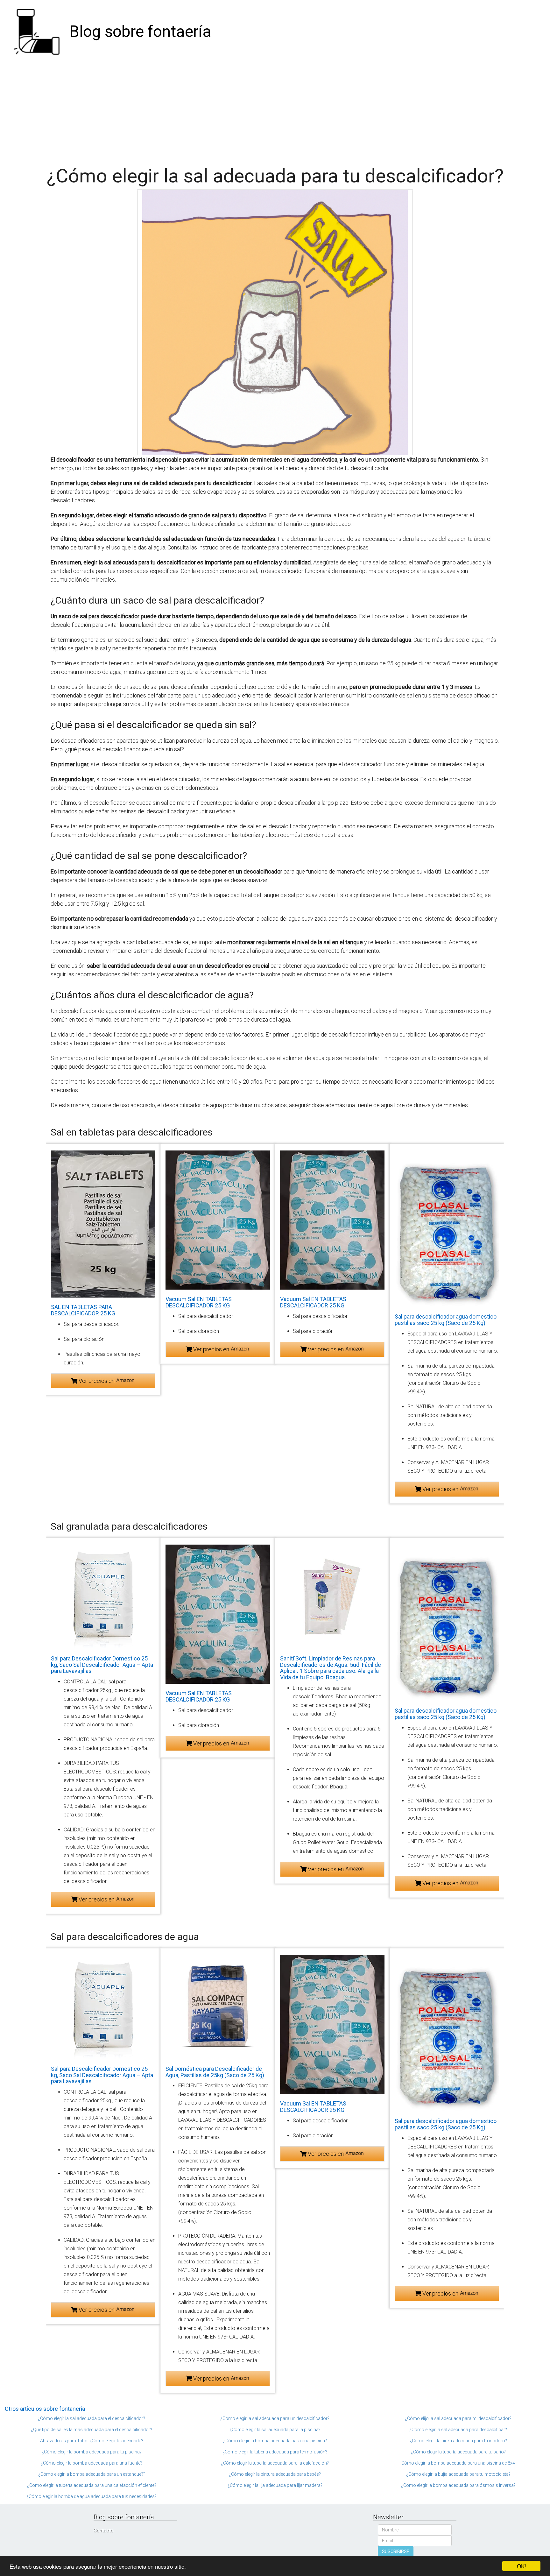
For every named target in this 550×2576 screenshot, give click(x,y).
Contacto (104, 2531)
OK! (522, 2566)
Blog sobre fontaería (140, 32)
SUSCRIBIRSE (396, 2551)
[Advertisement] (275, 111)
